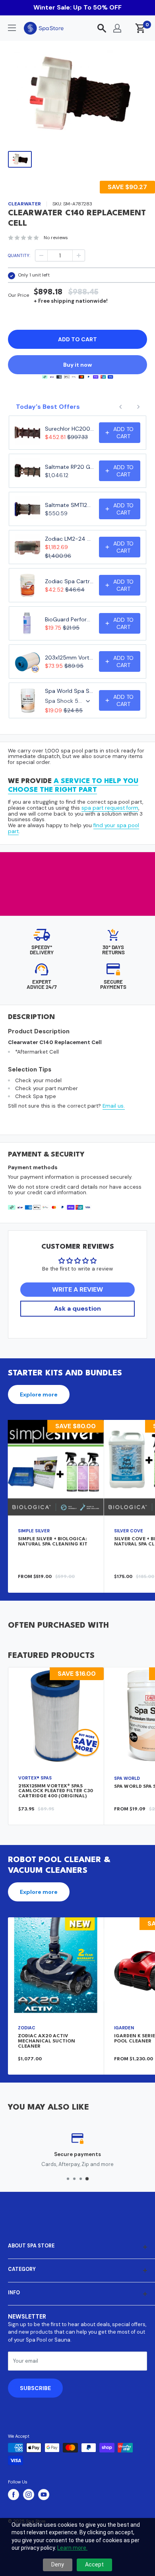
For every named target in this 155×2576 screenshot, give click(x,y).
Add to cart (77, 339)
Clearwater (24, 204)
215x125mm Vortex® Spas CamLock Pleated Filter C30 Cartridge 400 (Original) (56, 1791)
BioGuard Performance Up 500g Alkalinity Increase (70, 619)
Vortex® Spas (35, 1778)
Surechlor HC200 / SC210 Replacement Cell (70, 429)
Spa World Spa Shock (70, 691)
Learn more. (72, 2548)
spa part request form (110, 808)
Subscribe (35, 2388)
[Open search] (102, 28)
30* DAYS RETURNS (113, 950)
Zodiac (27, 2028)
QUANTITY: (19, 255)
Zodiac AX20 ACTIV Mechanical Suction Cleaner (46, 2041)
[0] (140, 28)
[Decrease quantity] (41, 255)
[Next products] (138, 407)
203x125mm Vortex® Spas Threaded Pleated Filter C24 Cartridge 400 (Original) (70, 658)
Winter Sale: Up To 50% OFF (77, 7)
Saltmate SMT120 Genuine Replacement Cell (70, 505)
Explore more (39, 1394)
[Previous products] (121, 407)
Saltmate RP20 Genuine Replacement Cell (70, 467)
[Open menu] (12, 28)
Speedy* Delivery (42, 950)
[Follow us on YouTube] (44, 2495)
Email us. (114, 1106)
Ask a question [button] (77, 1308)
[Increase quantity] (79, 255)
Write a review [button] (77, 1289)
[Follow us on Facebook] (14, 2495)
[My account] (117, 28)
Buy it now (77, 365)
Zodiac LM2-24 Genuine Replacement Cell (70, 539)
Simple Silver (34, 1531)
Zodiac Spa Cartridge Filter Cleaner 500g (70, 581)
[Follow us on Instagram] (29, 2495)
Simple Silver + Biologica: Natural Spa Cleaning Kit (53, 1542)
